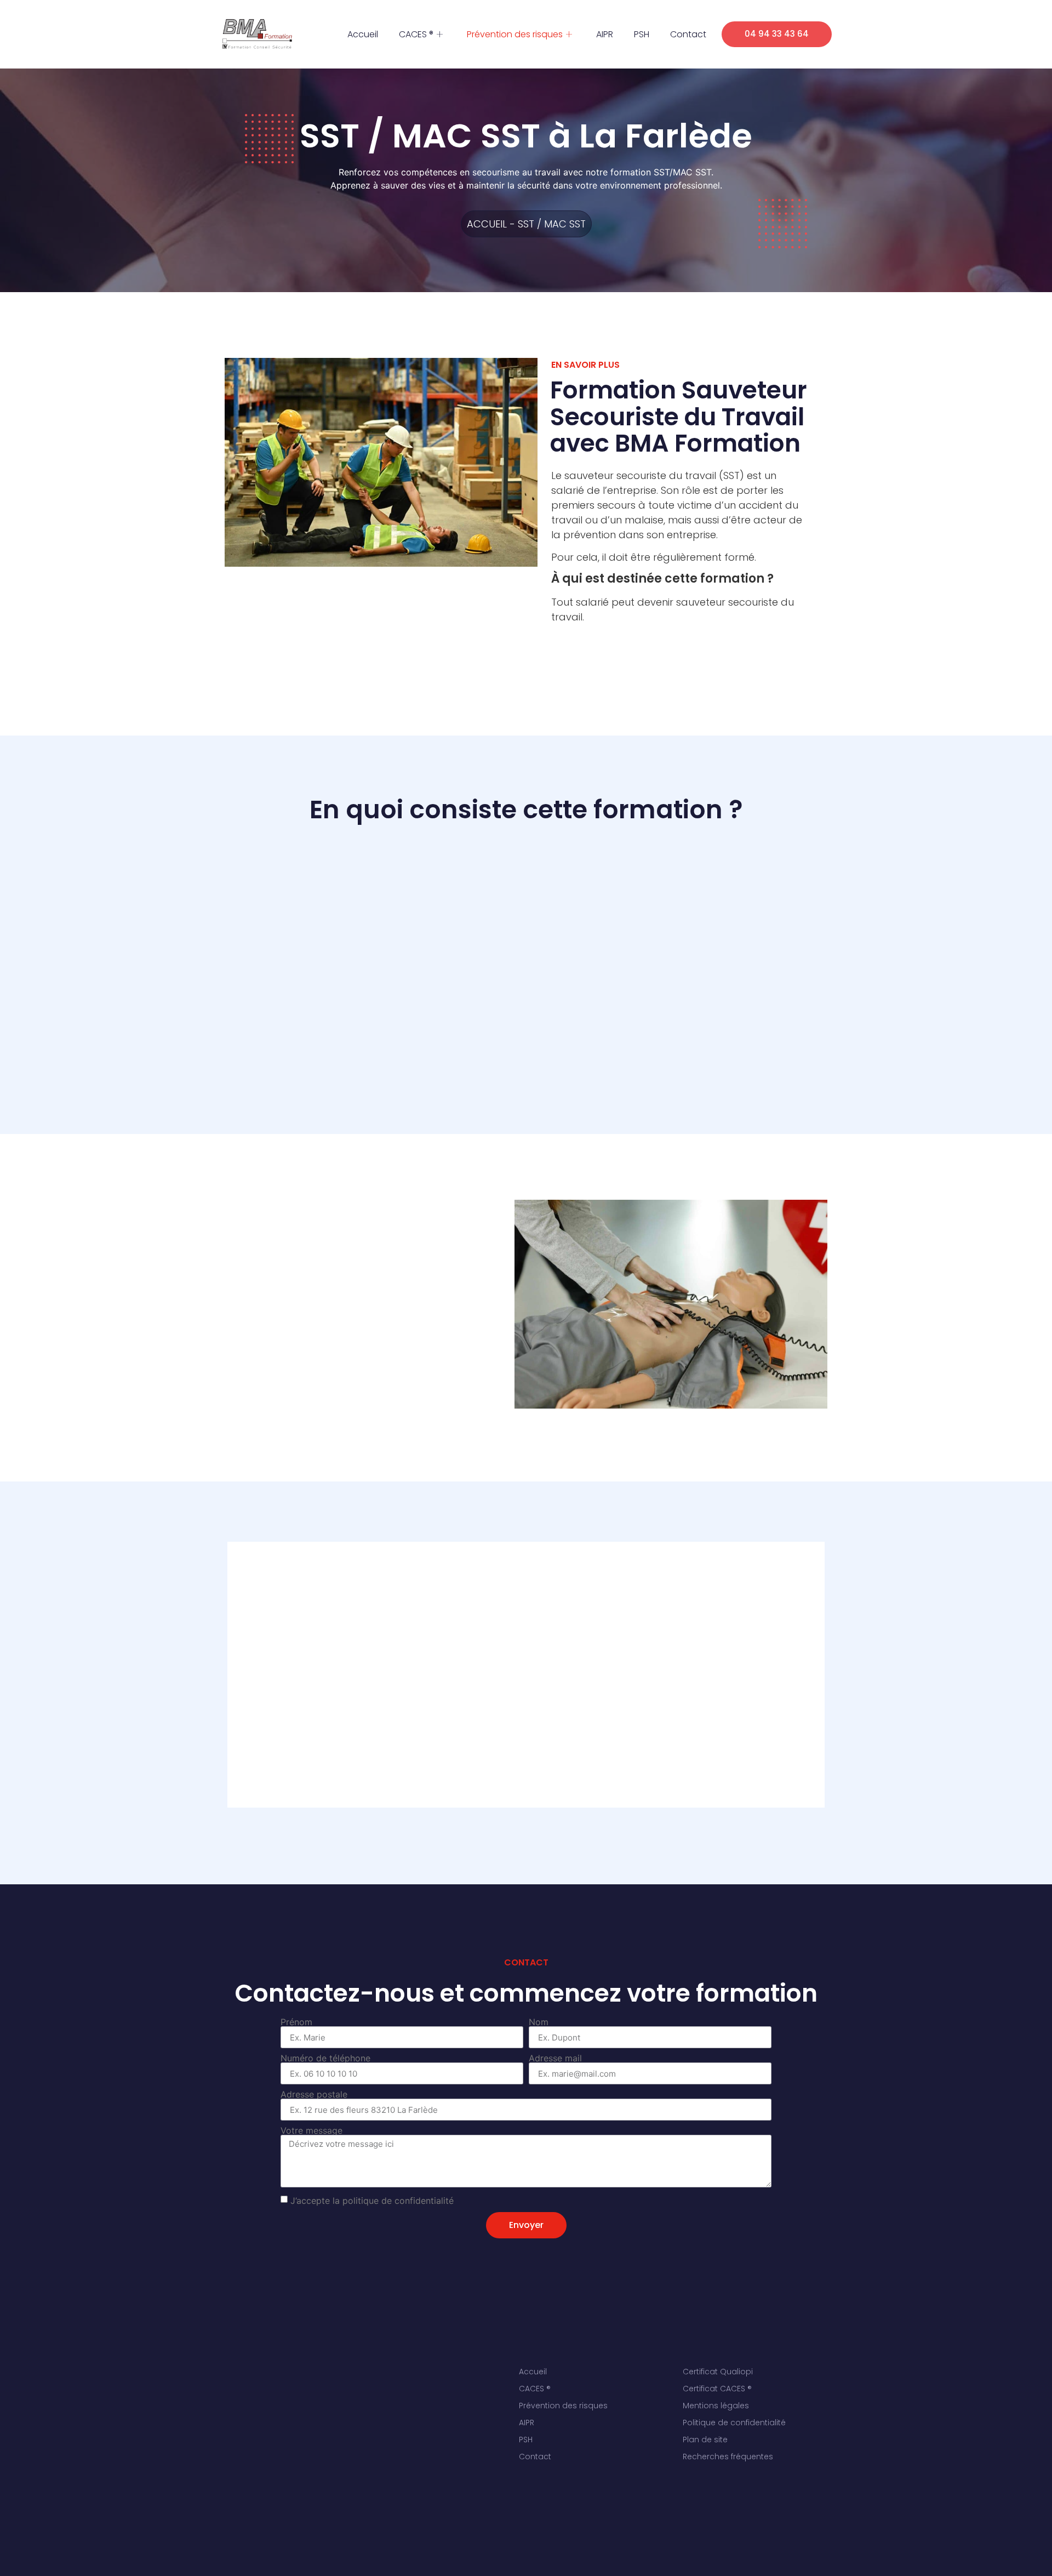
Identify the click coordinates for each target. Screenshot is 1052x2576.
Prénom (296, 2022)
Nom (539, 2022)
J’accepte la (372, 2201)
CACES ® (416, 34)
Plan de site (705, 2440)
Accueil (363, 34)
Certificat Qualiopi (718, 2372)
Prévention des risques (515, 34)
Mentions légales (716, 2406)
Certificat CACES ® (717, 2389)
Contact (688, 34)
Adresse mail (555, 2058)
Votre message (311, 2130)
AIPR (605, 34)
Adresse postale (314, 2094)
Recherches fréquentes (728, 2457)
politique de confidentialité (398, 2201)
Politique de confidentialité (734, 2423)
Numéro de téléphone (325, 2058)
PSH (642, 34)
